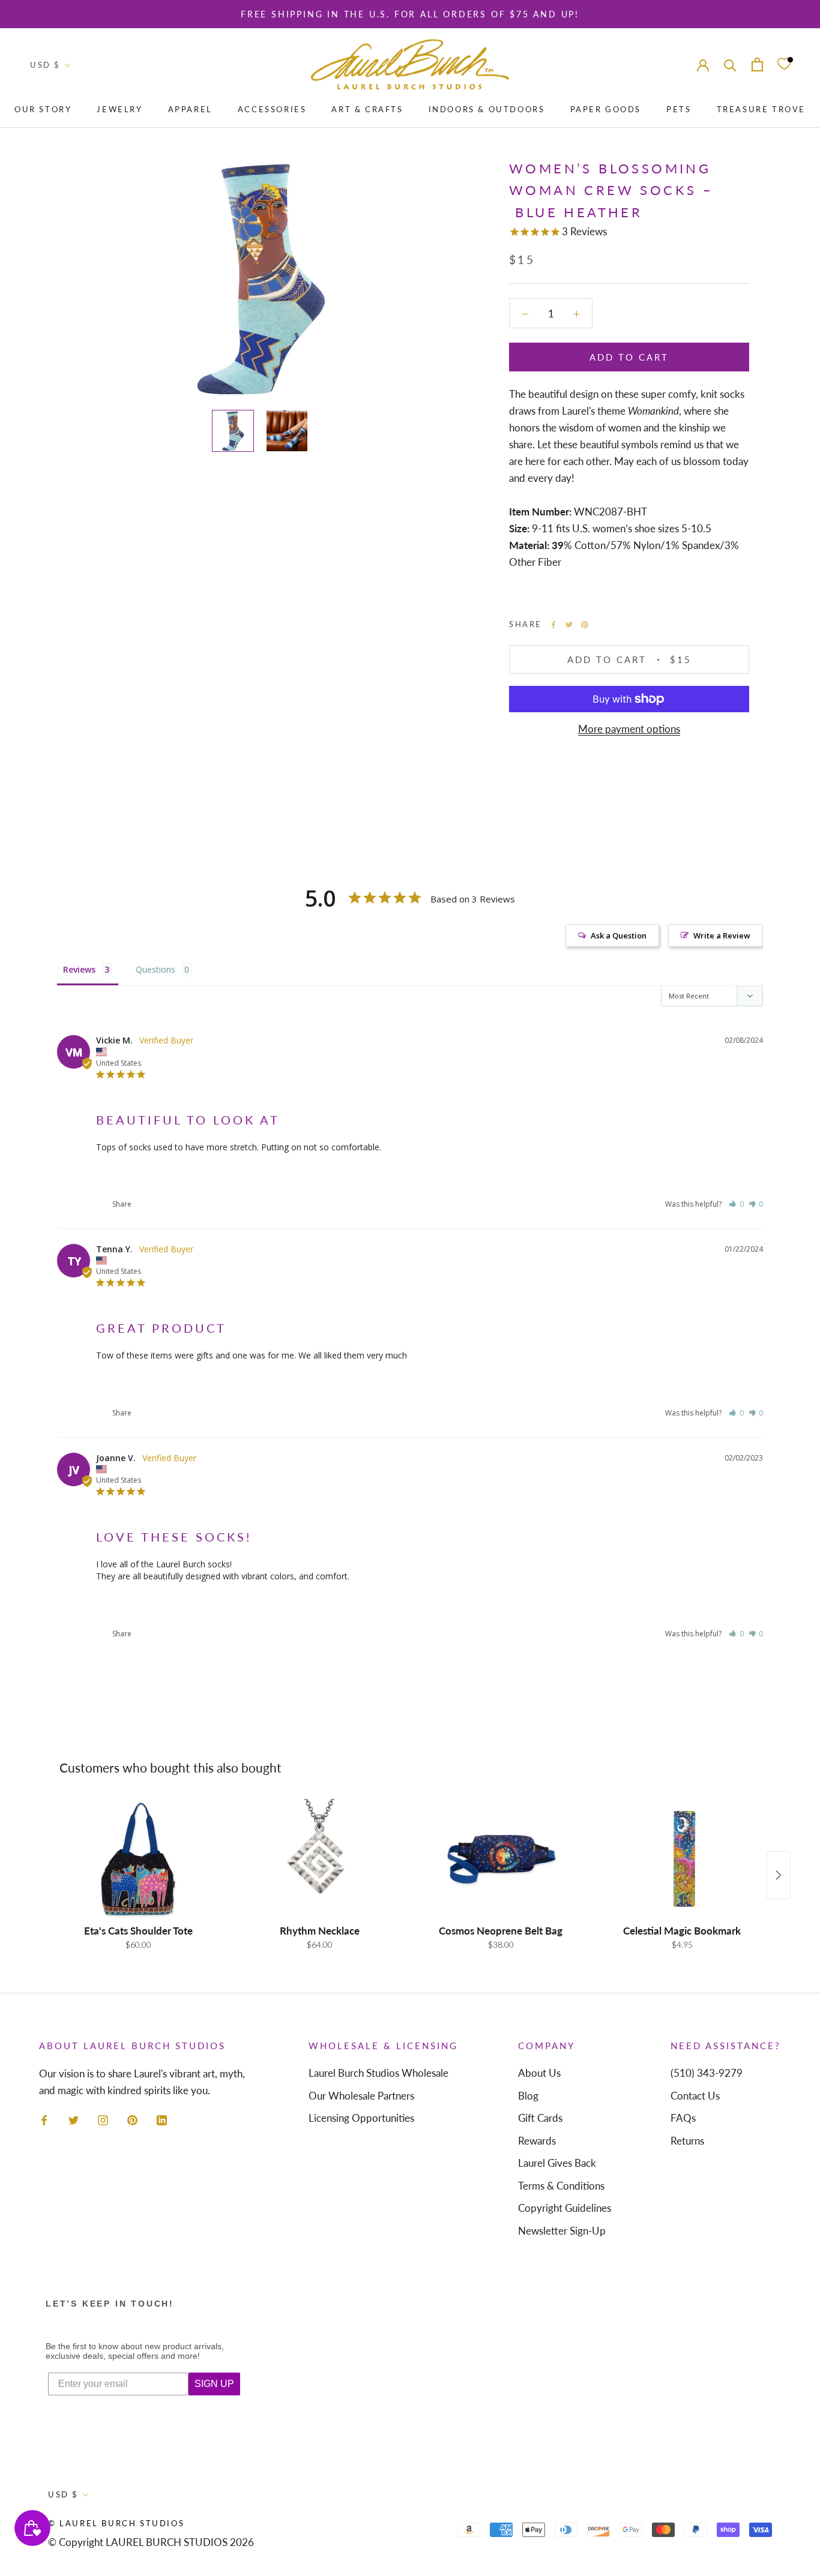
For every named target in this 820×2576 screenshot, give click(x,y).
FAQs (683, 2118)
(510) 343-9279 (707, 2073)
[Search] (730, 65)
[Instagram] (103, 2119)
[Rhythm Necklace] (319, 1859)
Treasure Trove (761, 109)
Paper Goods (606, 109)
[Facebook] (553, 625)
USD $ (45, 65)
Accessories (272, 109)
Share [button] (121, 1204)
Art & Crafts (367, 109)
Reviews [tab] (79, 969)
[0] (784, 65)
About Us (539, 2073)
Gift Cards (540, 2118)
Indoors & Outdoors (487, 109)
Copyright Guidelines (565, 2208)
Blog (528, 2096)
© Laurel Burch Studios (116, 2523)
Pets (679, 109)
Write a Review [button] (722, 935)
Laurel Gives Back (557, 2163)
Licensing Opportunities (361, 2118)
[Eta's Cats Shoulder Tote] (138, 1859)
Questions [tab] (155, 969)
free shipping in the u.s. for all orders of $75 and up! (410, 14)
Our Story (43, 109)
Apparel (190, 109)
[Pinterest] (585, 625)
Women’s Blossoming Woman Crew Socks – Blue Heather (200, 1175)
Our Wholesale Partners (361, 2096)
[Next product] (779, 1875)
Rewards (537, 2141)
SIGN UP (214, 2384)
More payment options (629, 729)
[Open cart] (757, 65)
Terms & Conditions (561, 2186)
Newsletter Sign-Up (562, 2231)
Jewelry (119, 109)
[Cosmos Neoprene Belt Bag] (501, 1859)
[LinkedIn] (162, 2119)
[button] (736, 1204)
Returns (687, 2141)
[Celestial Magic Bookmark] (682, 1859)
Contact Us (695, 2096)
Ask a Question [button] (619, 935)
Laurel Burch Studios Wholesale (378, 2073)
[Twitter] (569, 625)
